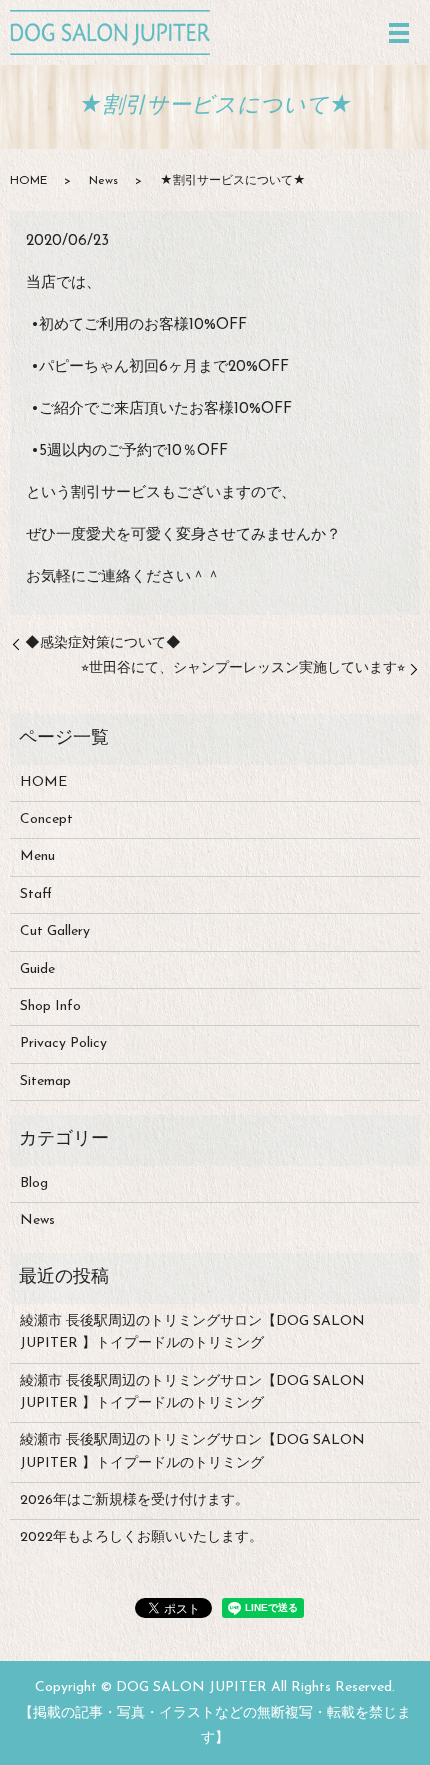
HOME (28, 181)
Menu (37, 856)
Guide (37, 969)
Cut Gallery (55, 931)
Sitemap (45, 1081)
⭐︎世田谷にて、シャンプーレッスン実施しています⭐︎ (243, 668)
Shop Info (50, 1006)
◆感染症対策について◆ (103, 643)
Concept (46, 819)
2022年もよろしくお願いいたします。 (141, 1537)
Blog (34, 1183)
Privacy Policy (63, 1043)
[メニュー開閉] (399, 33)
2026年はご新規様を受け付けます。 (134, 1500)
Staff (36, 894)
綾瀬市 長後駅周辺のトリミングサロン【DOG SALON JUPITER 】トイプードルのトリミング (192, 1332)
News (103, 181)
